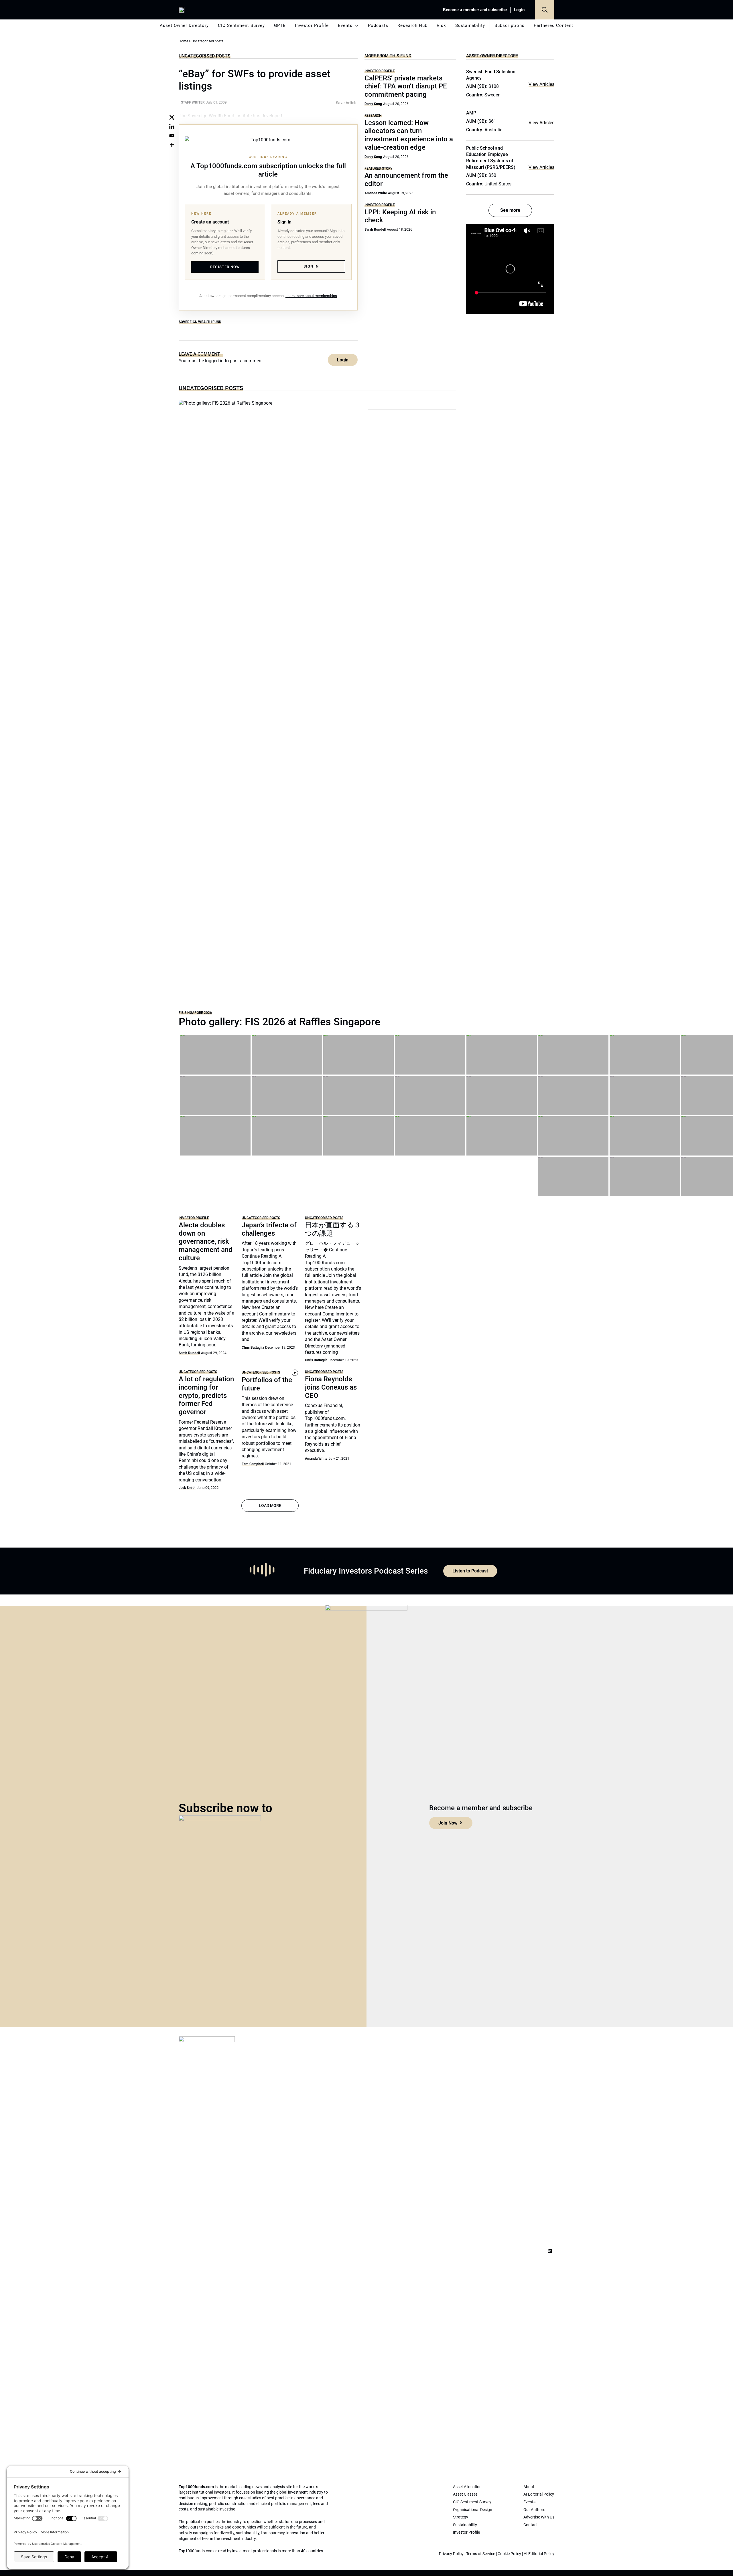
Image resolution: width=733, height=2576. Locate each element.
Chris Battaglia (253, 1348)
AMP (471, 113)
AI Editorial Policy (539, 2554)
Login (519, 10)
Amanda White (376, 193)
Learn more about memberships (311, 296)
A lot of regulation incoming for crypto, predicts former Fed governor (206, 1395)
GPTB (280, 25)
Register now (225, 267)
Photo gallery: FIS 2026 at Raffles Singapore (279, 1022)
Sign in (311, 266)
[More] (172, 145)
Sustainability (470, 25)
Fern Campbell (253, 1464)
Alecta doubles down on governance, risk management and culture (206, 1241)
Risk (441, 25)
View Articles (541, 84)
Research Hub (412, 25)
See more (510, 210)
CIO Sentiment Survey (241, 25)
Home (183, 41)
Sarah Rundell (375, 229)
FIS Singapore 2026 (195, 1013)
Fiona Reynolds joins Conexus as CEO (331, 1387)
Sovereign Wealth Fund (200, 322)
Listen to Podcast (470, 1571)
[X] (172, 117)
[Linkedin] (172, 126)
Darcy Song (373, 104)
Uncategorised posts (205, 56)
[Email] (172, 136)
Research (373, 115)
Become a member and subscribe (475, 10)
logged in (214, 361)
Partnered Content (553, 25)
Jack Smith (187, 1488)
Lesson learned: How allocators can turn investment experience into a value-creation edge (409, 135)
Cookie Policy (509, 2554)
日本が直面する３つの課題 (333, 1229)
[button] (545, 10)
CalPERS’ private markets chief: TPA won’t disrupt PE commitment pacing (406, 86)
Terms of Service (481, 2554)
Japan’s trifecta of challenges (269, 1229)
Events (345, 25)
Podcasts (378, 25)
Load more (270, 1505)
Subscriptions (510, 25)
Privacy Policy (451, 2554)
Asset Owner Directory (184, 25)
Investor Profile (312, 25)
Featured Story (378, 168)
